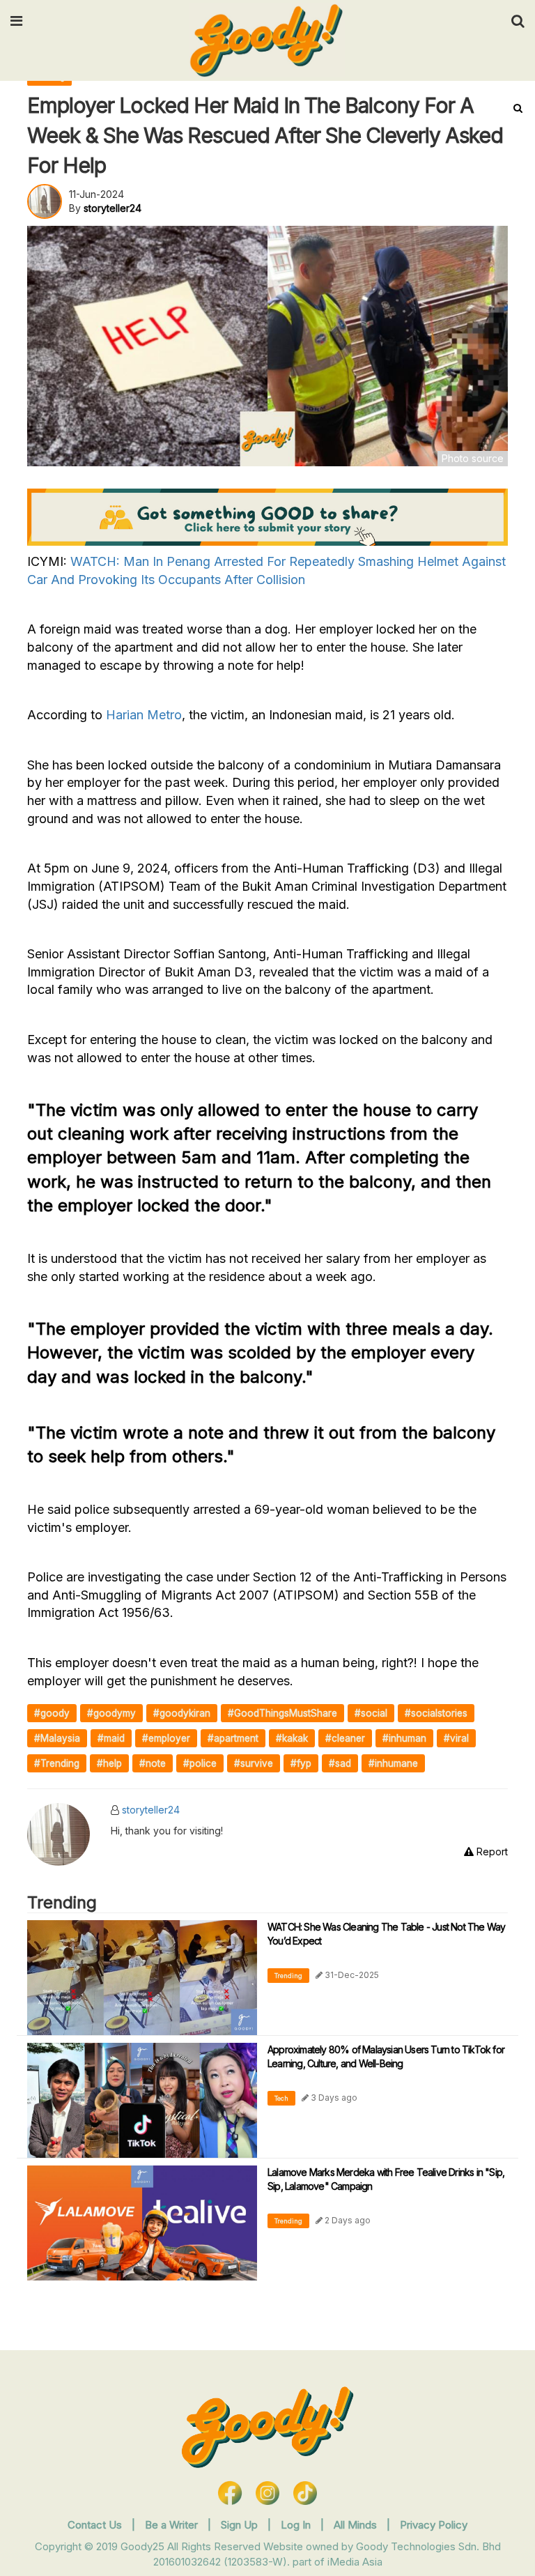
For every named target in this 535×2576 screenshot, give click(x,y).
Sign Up (241, 2525)
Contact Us (95, 2525)
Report (491, 1852)
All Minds (357, 2525)
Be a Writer (171, 2525)
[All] (518, 108)
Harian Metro (144, 715)
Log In (297, 2525)
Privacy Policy (434, 2525)
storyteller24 (151, 1810)
